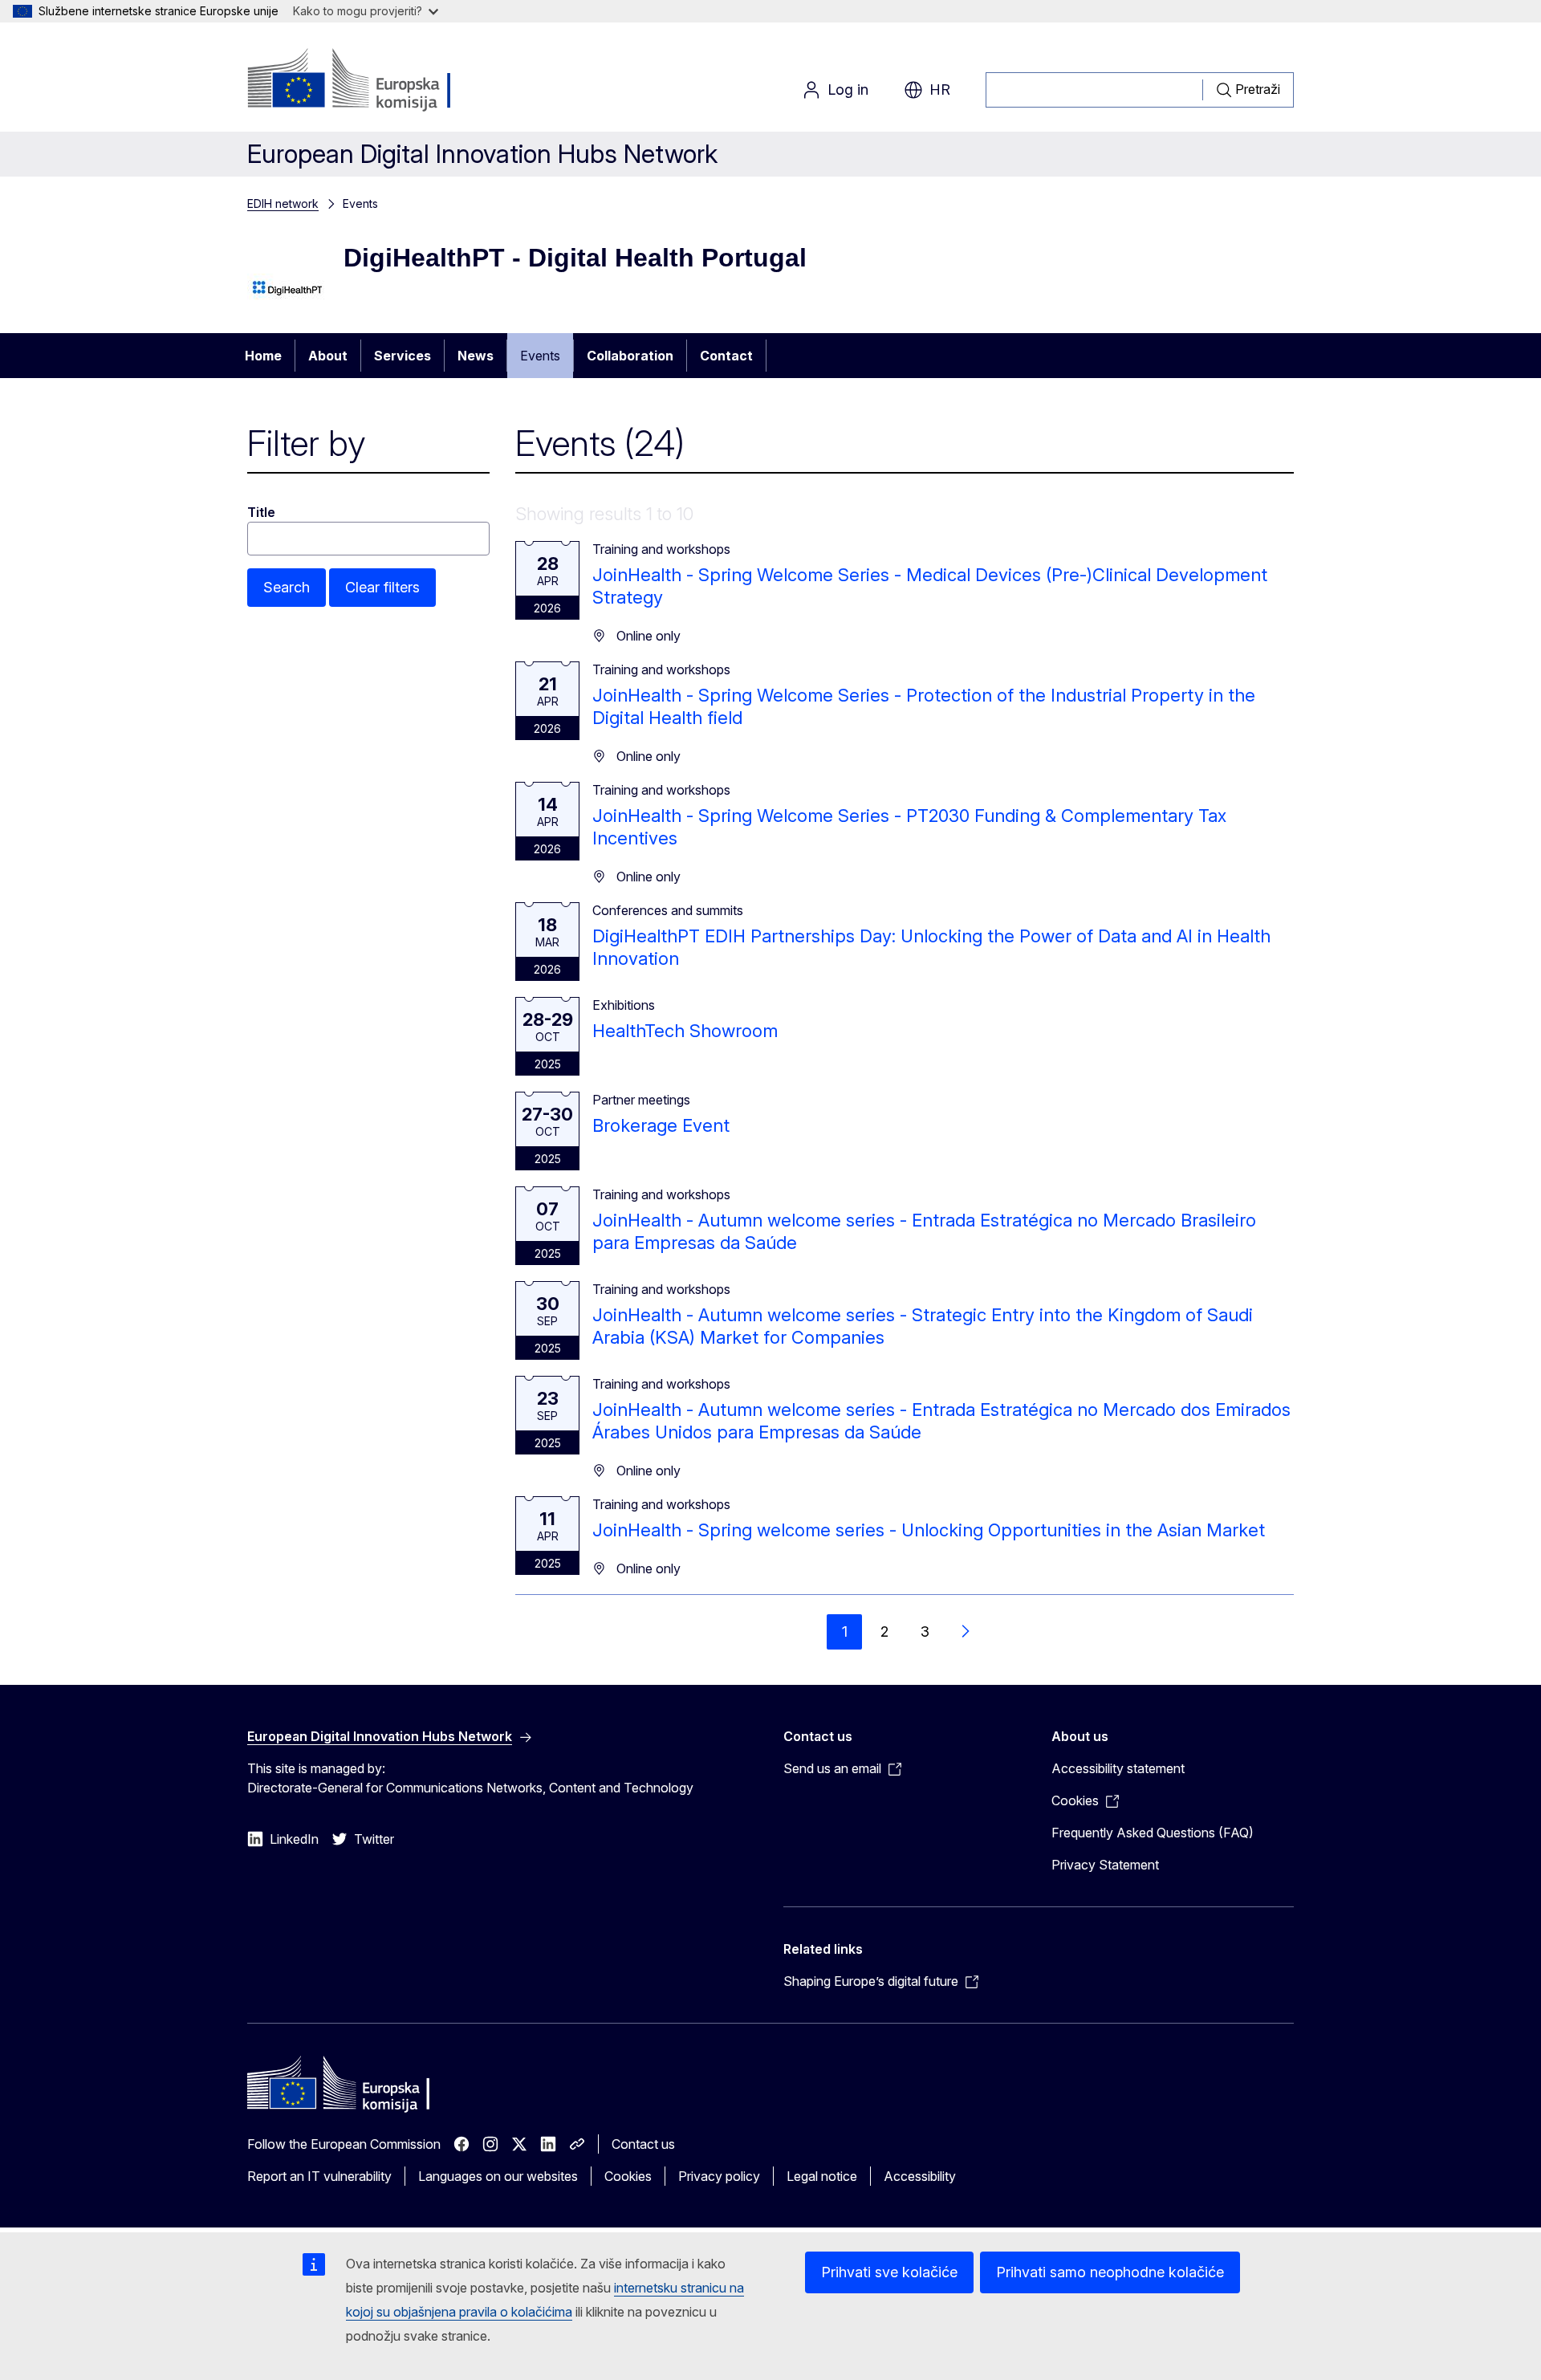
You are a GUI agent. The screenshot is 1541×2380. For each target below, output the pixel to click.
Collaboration (630, 356)
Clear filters (382, 587)
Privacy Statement (1105, 1865)
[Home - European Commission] (377, 80)
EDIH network (283, 203)
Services (403, 356)
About (328, 356)
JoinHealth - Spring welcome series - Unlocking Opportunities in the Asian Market (929, 1530)
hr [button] (940, 90)
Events (540, 356)
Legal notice (822, 2176)
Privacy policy (719, 2176)
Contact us (643, 2144)
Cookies (628, 2176)
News (476, 356)
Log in (848, 90)
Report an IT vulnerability (319, 2176)
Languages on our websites (498, 2176)
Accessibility (920, 2176)
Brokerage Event (661, 1125)
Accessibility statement (1118, 1768)
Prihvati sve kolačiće (889, 2272)
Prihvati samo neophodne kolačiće (1110, 2272)
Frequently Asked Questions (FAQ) (1153, 1833)
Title (261, 512)
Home (263, 356)
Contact (726, 356)
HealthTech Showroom (685, 1031)
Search (287, 587)
